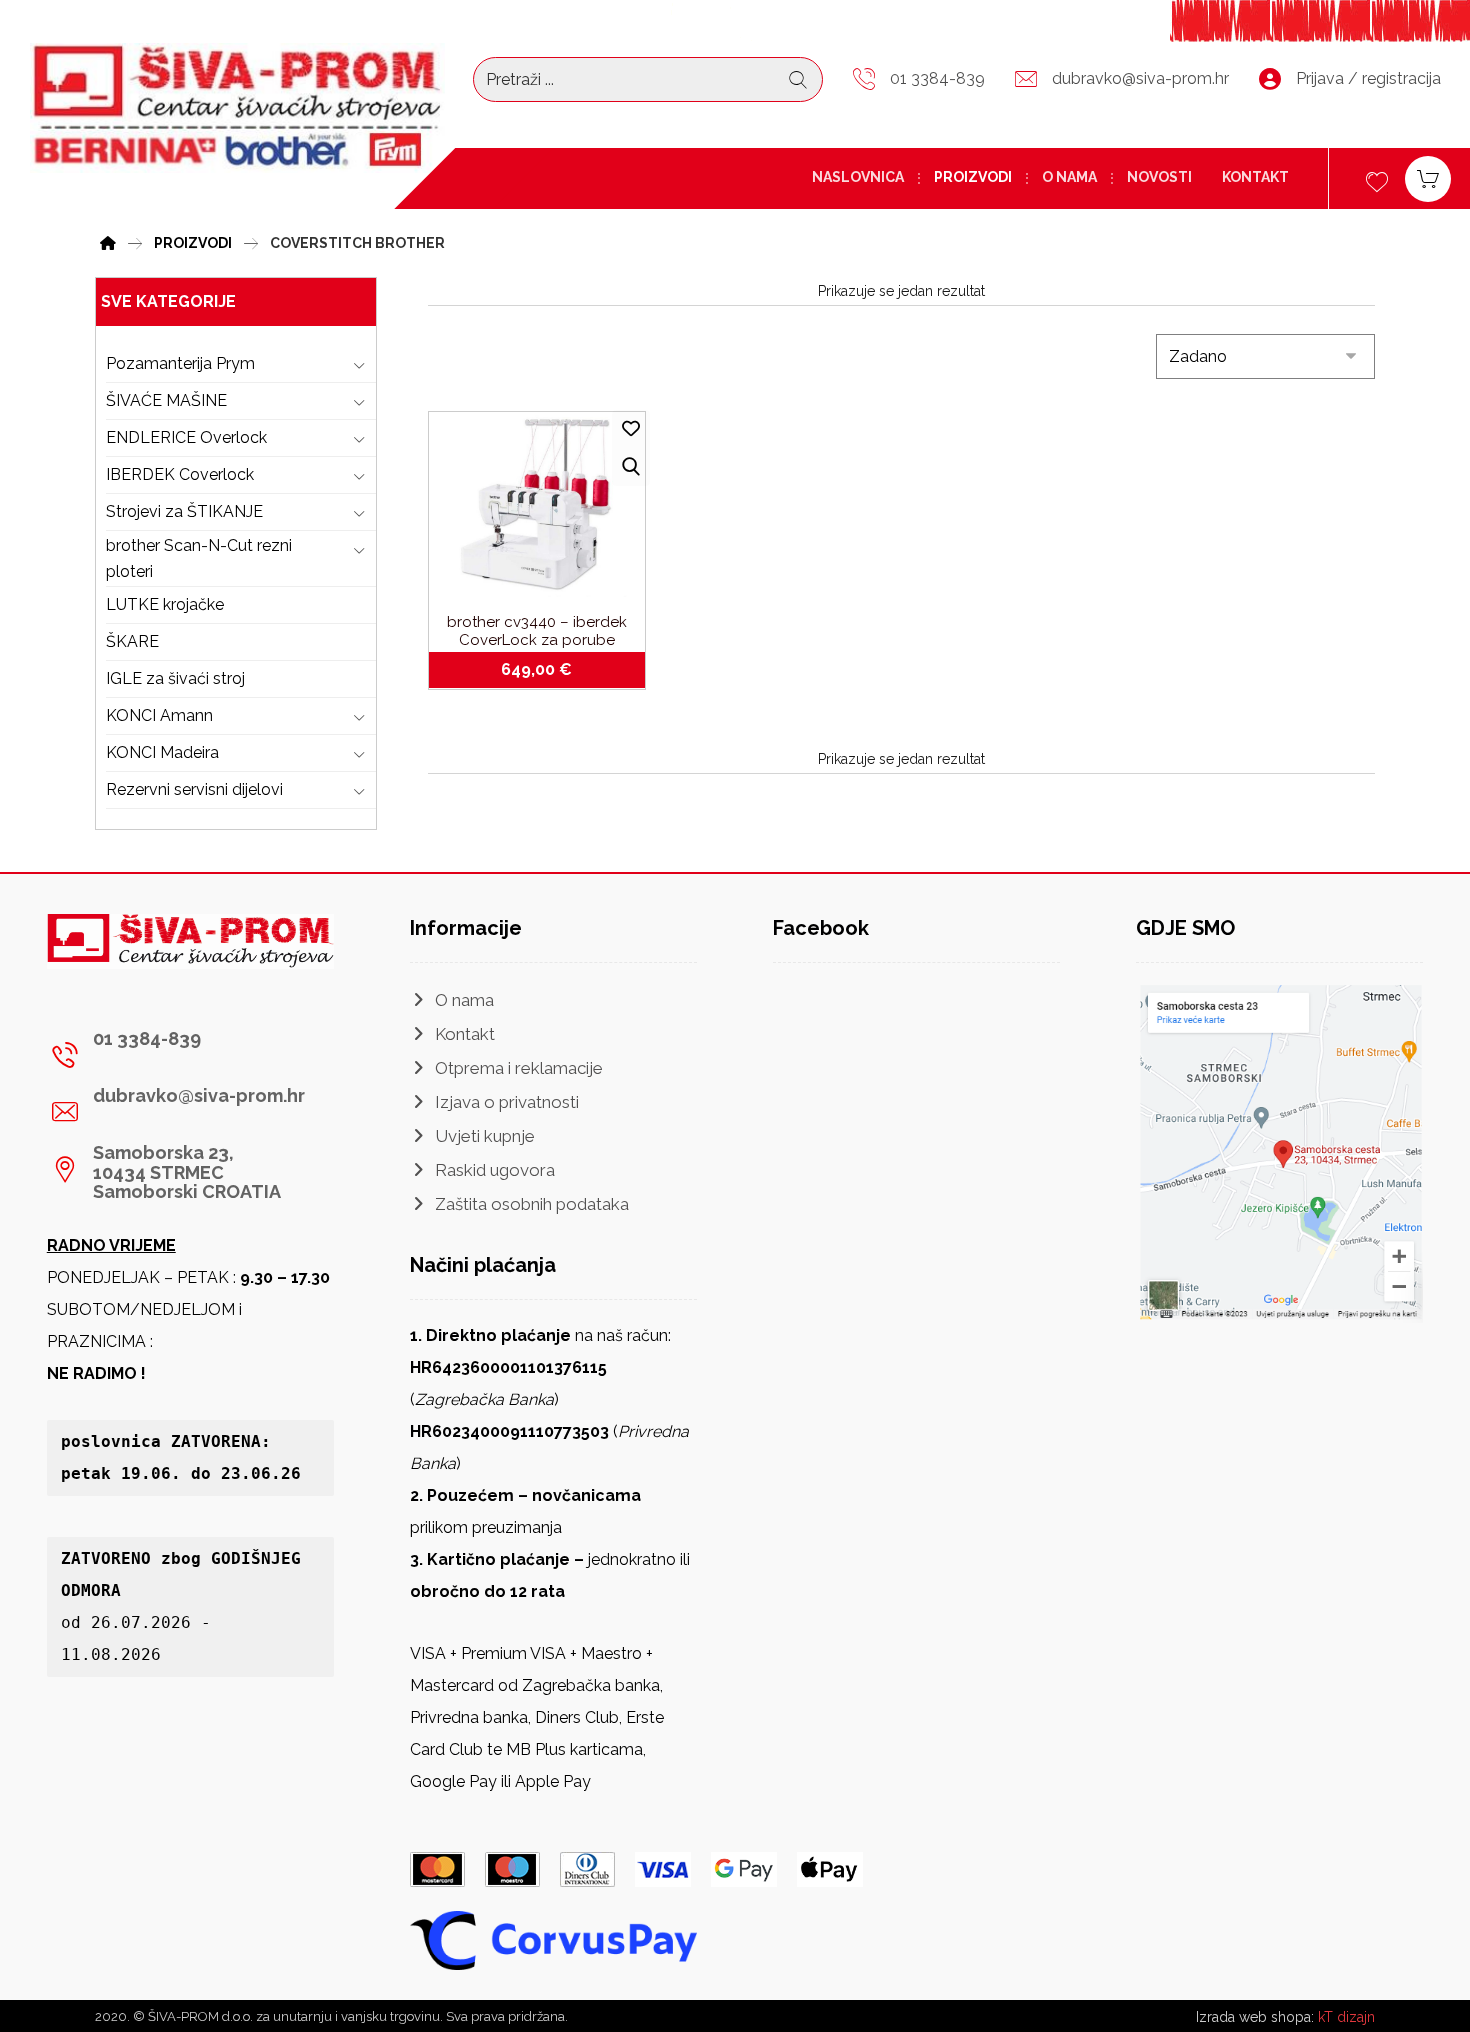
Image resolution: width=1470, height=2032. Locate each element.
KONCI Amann (159, 715)
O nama (464, 1000)
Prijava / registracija (1368, 78)
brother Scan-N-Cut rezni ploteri (199, 558)
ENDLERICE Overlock (186, 437)
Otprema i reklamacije (519, 1068)
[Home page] (108, 240)
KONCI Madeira (162, 752)
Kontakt (465, 1034)
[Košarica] (1428, 177)
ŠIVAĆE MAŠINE (166, 400)
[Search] (798, 80)
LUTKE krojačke (165, 604)
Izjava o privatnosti (507, 1102)
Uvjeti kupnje (485, 1136)
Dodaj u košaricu (548, 670)
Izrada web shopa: (1255, 2017)
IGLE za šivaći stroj (175, 678)
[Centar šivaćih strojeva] (237, 108)
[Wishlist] (1377, 179)
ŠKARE (132, 641)
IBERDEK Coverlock (180, 474)
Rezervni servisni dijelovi (194, 789)
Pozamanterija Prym (180, 363)
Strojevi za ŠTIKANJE (184, 511)
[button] (183, 1055)
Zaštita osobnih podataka (532, 1204)
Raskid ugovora (495, 1170)
